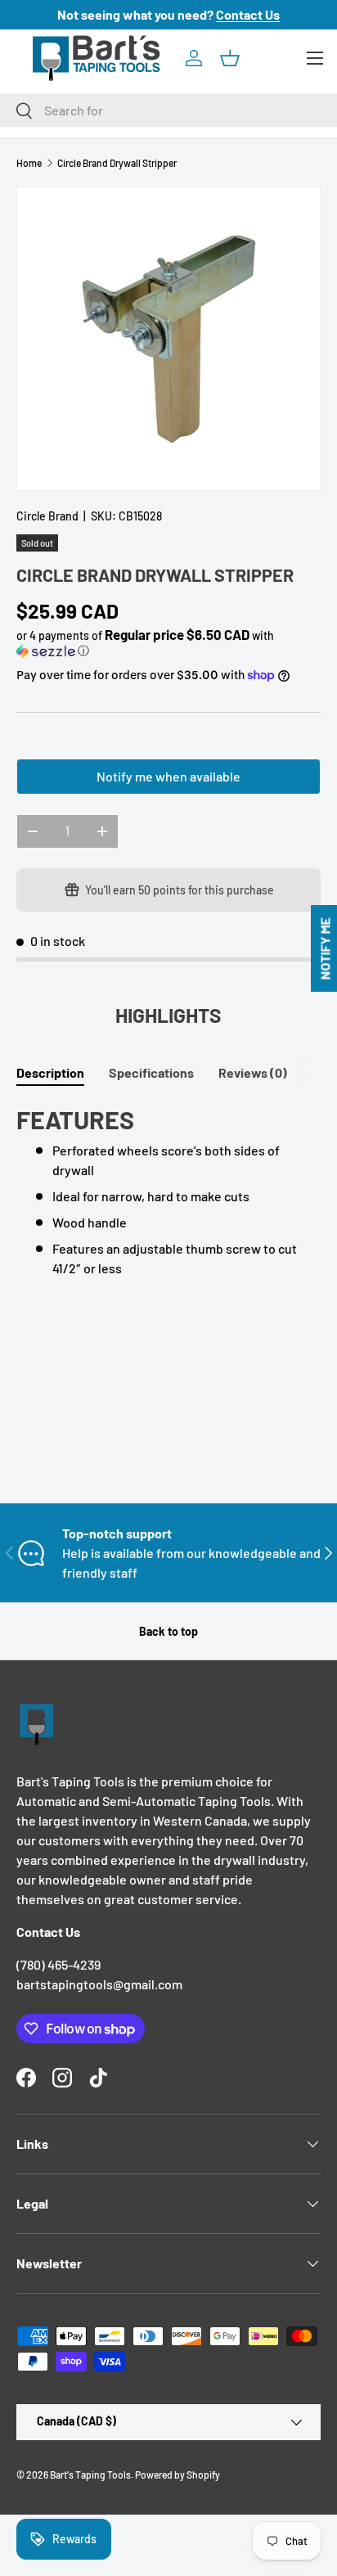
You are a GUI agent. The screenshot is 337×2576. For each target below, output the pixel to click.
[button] (230, 58)
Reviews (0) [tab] (253, 1072)
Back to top (168, 1631)
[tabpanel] (168, 1191)
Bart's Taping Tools (90, 2475)
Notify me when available (168, 776)
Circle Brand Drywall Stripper (117, 163)
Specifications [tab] (151, 1072)
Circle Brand (47, 516)
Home (29, 163)
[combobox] (168, 110)
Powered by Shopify (177, 2475)
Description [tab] (50, 1072)
